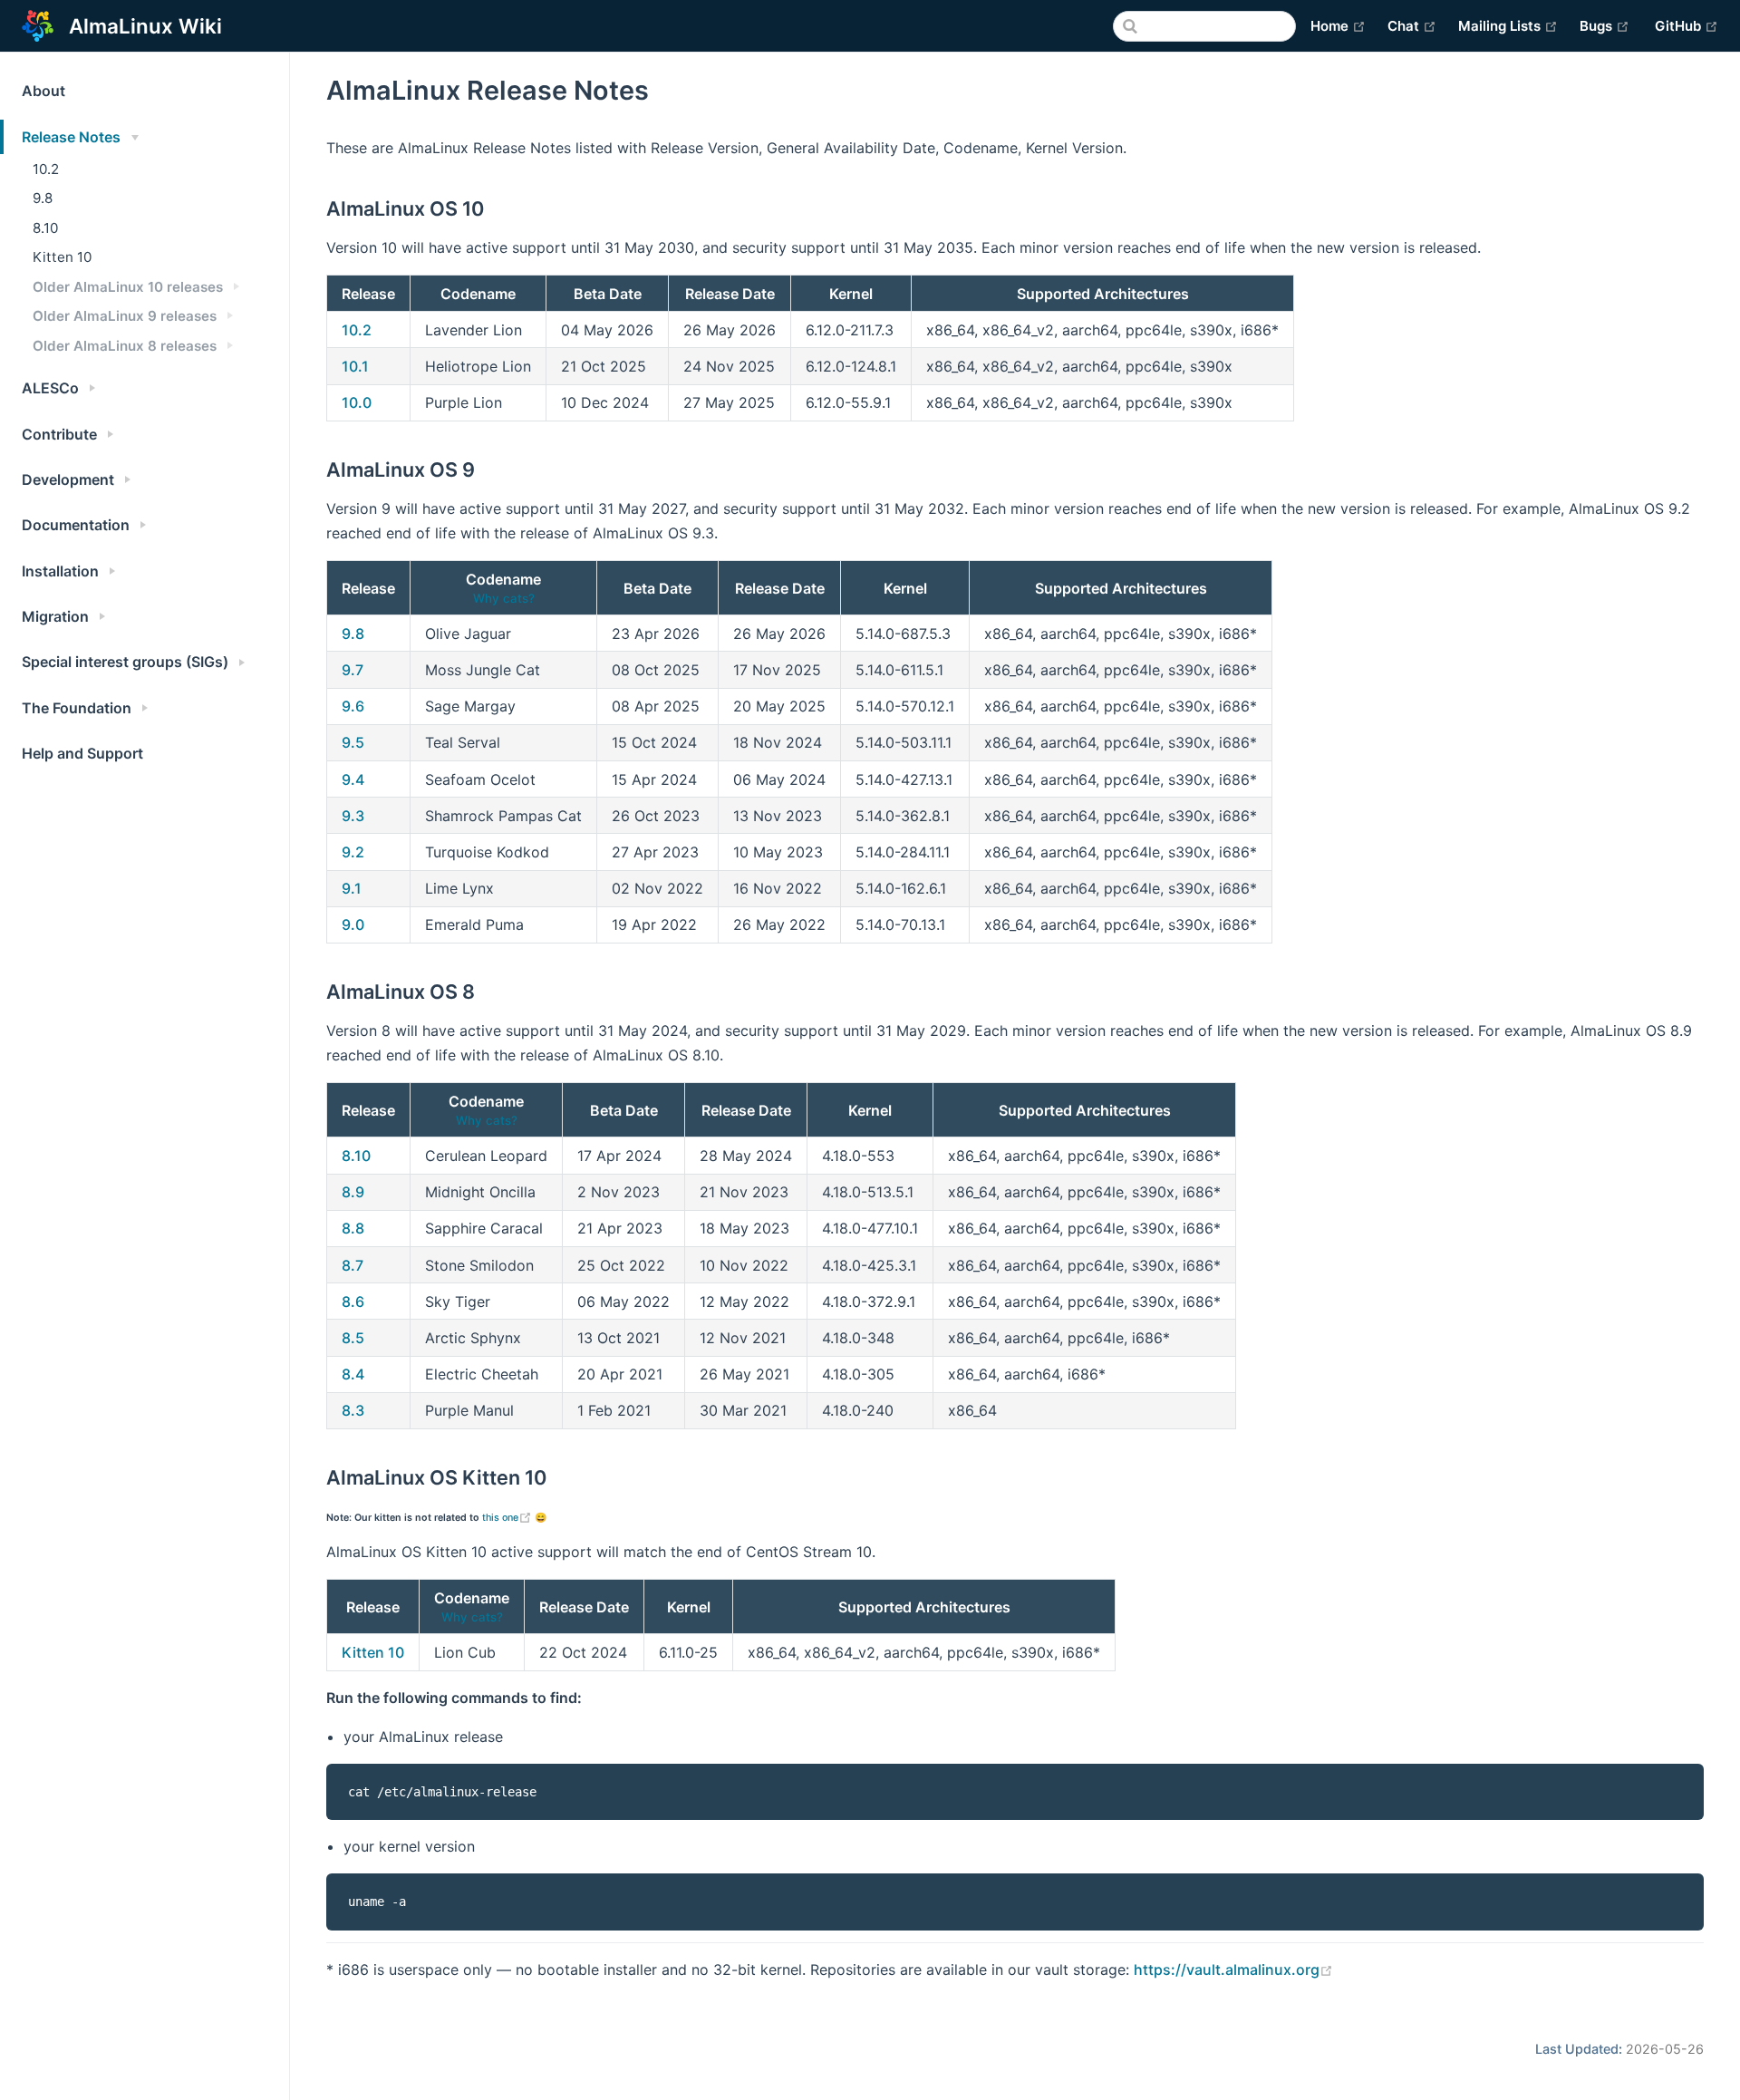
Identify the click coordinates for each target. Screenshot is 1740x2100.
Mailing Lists (1508, 25)
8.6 (353, 1302)
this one (508, 1518)
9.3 (353, 816)
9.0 (353, 924)
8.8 (353, 1228)
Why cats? (504, 598)
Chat (1412, 25)
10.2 (46, 169)
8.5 (353, 1338)
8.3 (353, 1410)
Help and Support (82, 753)
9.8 (43, 198)
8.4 (353, 1374)
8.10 (45, 228)
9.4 (353, 779)
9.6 (353, 706)
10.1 (355, 366)
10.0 (357, 402)
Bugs (1605, 25)
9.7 (353, 670)
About (43, 91)
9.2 (353, 852)
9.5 (353, 742)
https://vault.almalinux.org (1233, 1969)
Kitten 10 (62, 257)
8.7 (353, 1265)
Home (1338, 25)
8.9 (353, 1192)
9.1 (352, 888)
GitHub (1687, 25)
